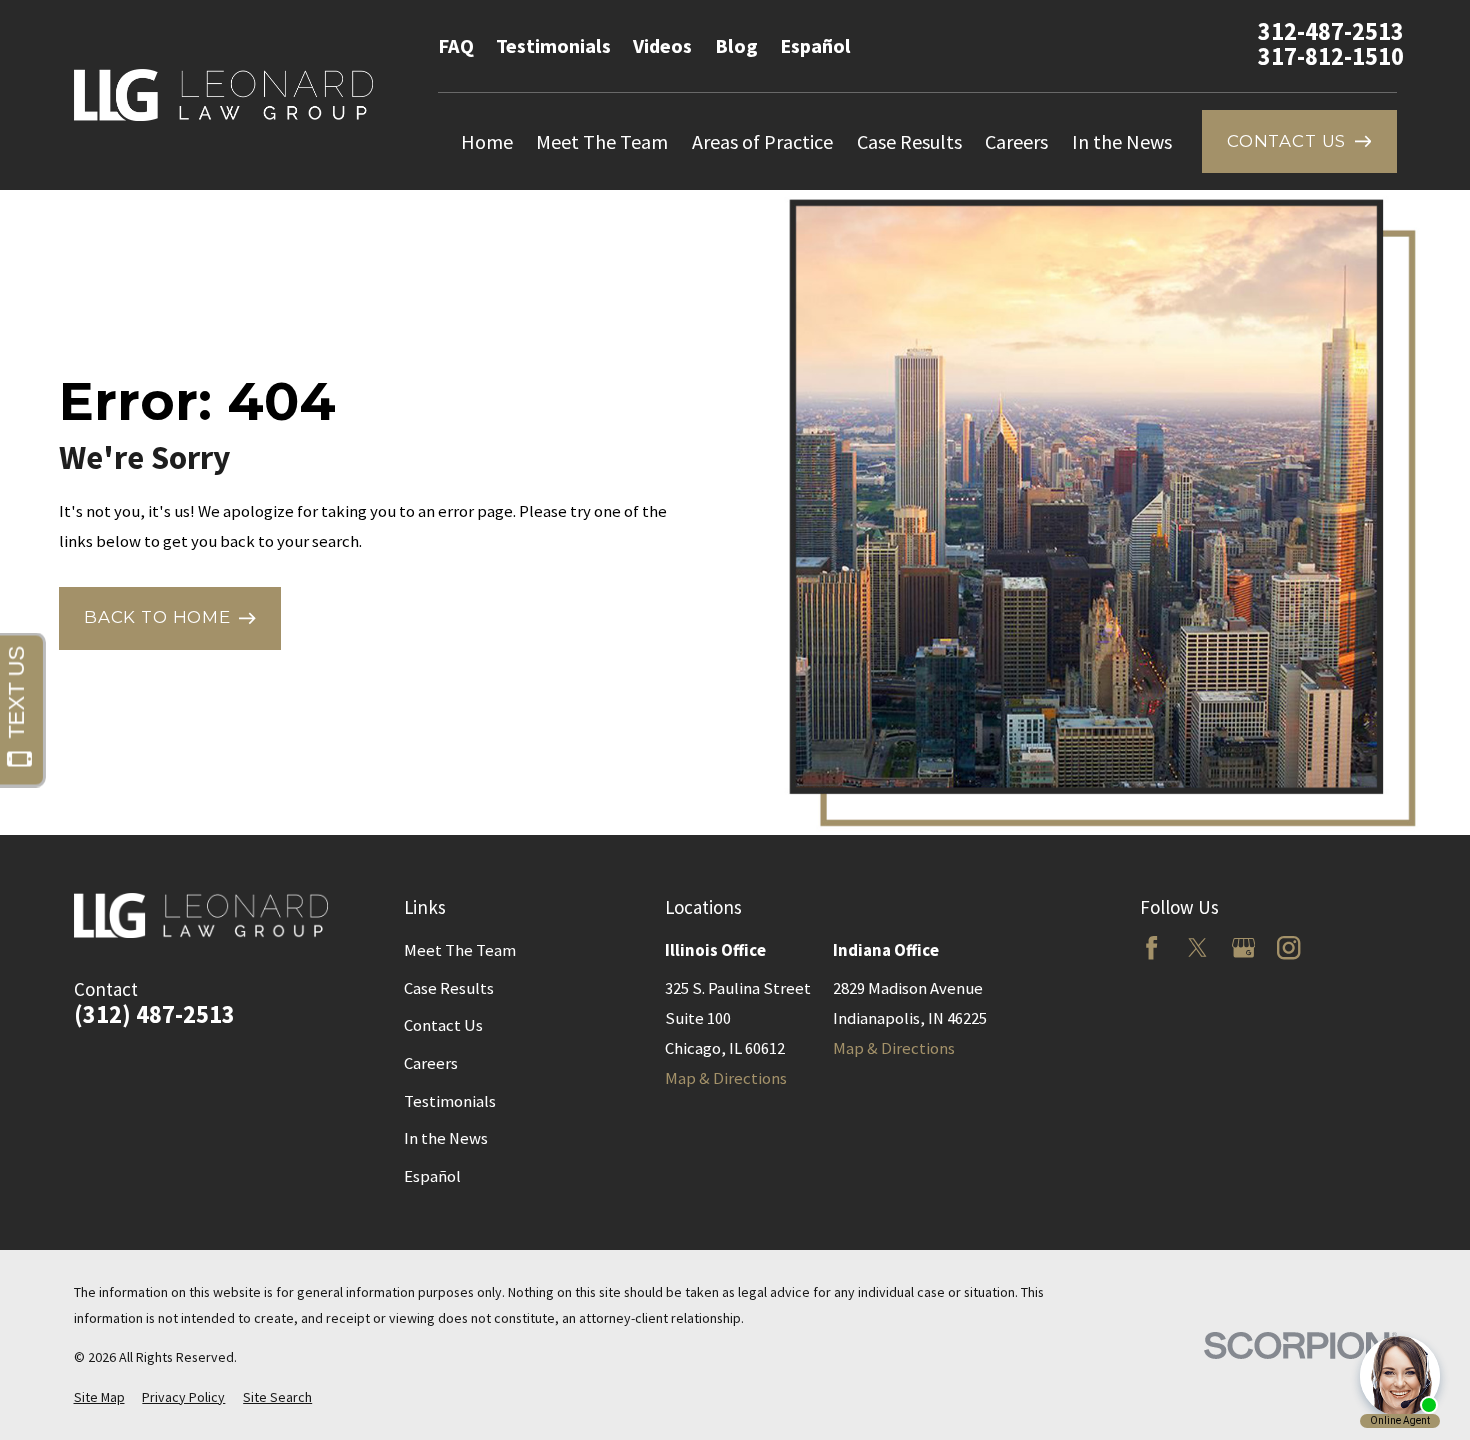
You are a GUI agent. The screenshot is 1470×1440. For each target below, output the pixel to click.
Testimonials (553, 45)
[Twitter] (1197, 947)
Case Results (449, 988)
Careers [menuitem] (1016, 141)
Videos (662, 45)
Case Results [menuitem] (909, 141)
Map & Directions (726, 1078)
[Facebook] (1151, 947)
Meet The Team (460, 950)
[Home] (223, 95)
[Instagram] (1288, 947)
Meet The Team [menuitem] (602, 141)
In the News (446, 1138)
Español (815, 45)
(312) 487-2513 (154, 1015)
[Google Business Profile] (1243, 947)
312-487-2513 (1331, 32)
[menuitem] (99, 1397)
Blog (736, 45)
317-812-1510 (1331, 57)
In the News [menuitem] (1122, 141)
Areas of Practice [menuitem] (762, 141)
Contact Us (443, 1025)
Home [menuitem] (487, 141)
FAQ (456, 45)
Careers (431, 1063)
